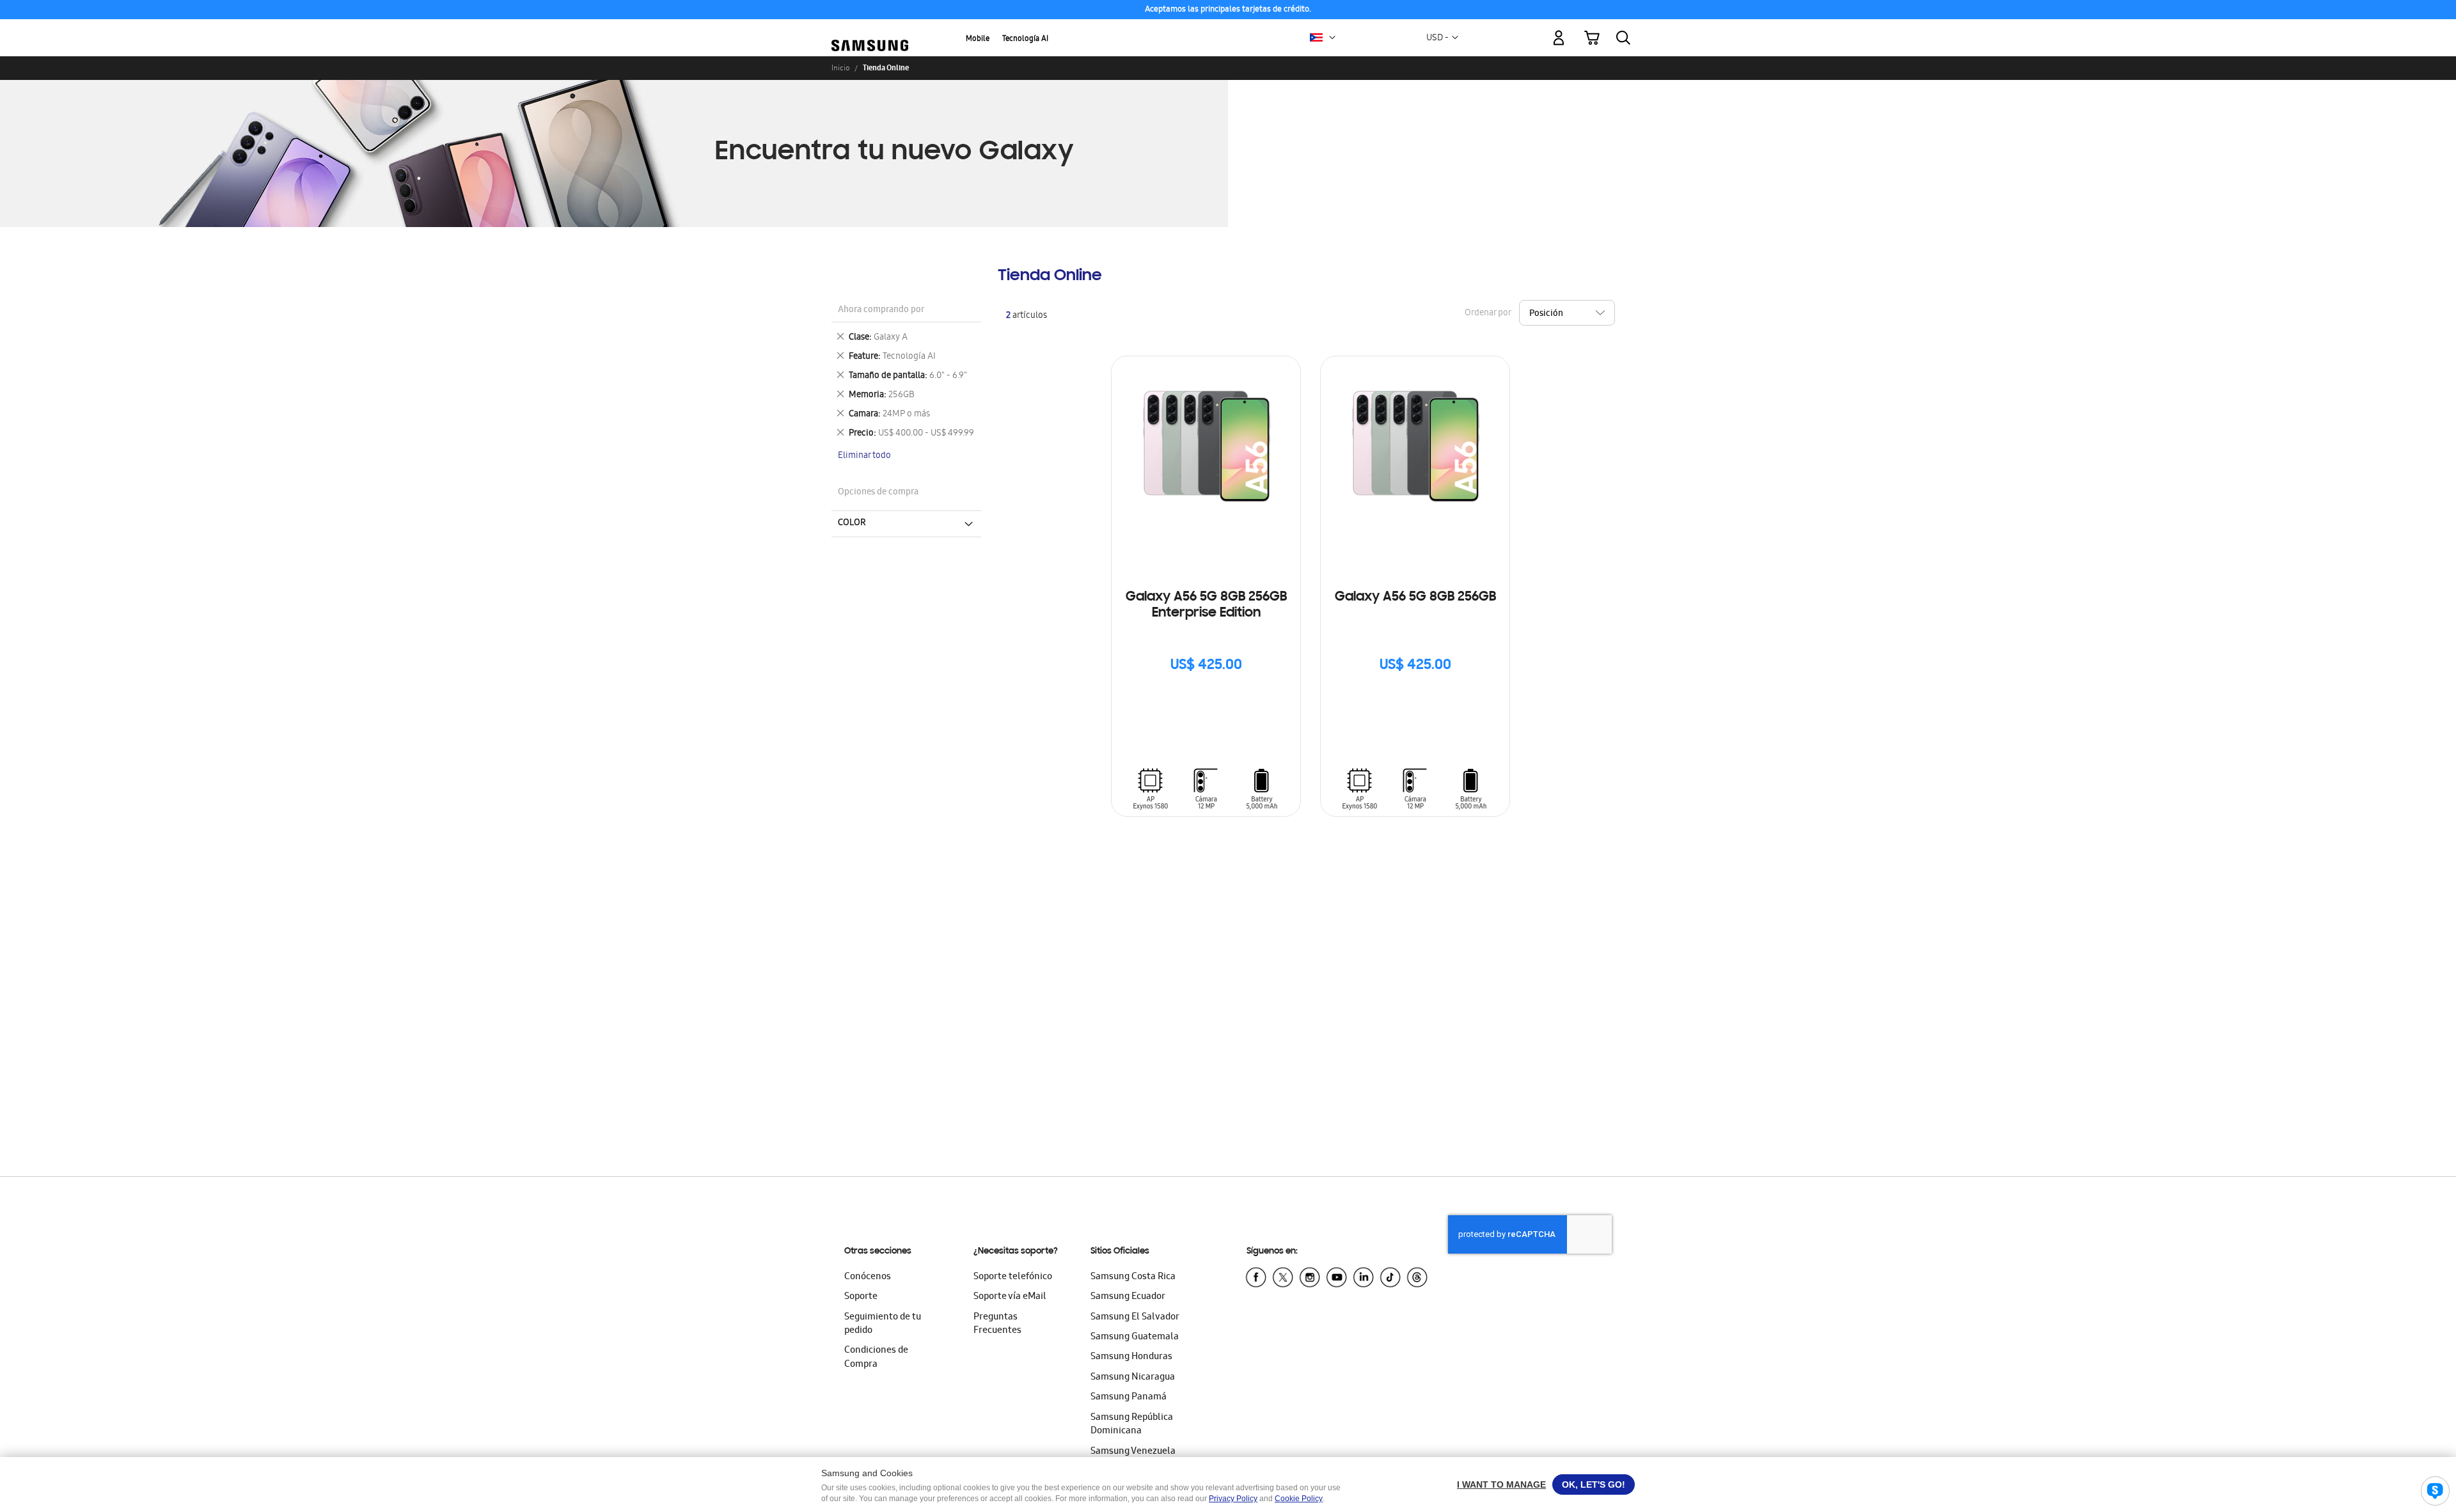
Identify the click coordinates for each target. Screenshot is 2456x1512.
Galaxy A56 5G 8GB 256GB (1415, 597)
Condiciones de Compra (876, 1358)
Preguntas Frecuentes (997, 1324)
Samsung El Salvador (1135, 1318)
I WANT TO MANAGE (1501, 1484)
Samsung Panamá (1129, 1398)
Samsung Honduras (1131, 1357)
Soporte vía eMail (1010, 1297)
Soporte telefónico (1013, 1277)
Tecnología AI (1025, 39)
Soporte (861, 1297)
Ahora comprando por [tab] (881, 311)
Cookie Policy (1299, 1499)
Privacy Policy (1233, 1499)
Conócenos (868, 1277)
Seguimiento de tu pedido (883, 1324)
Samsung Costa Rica (1133, 1277)
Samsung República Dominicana (1132, 1425)
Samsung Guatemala (1135, 1337)
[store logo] (870, 31)
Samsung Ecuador (1128, 1297)
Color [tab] (852, 523)
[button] (1332, 38)
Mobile (978, 39)
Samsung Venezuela (1133, 1452)
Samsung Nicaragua (1133, 1378)
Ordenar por (1488, 314)
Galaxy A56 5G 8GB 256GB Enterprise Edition (1206, 605)
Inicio (840, 68)
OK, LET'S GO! (1594, 1484)
